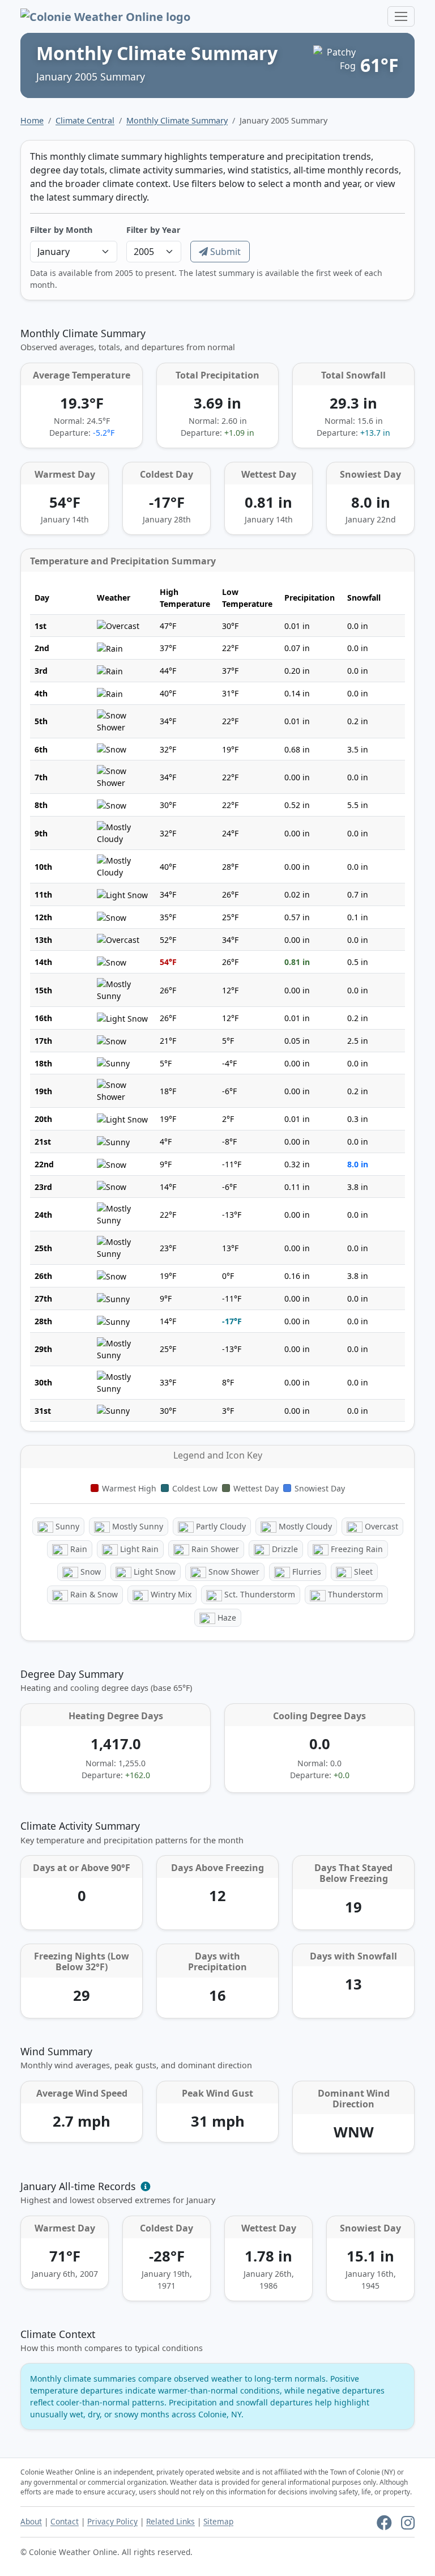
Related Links (170, 2521)
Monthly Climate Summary (177, 120)
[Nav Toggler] (401, 16)
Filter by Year (153, 230)
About (31, 2521)
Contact (65, 2521)
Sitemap (218, 2521)
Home (32, 120)
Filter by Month (61, 230)
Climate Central (85, 120)
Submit (224, 252)
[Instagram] (408, 2525)
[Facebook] (384, 2525)
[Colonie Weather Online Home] (105, 16)
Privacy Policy (112, 2521)
